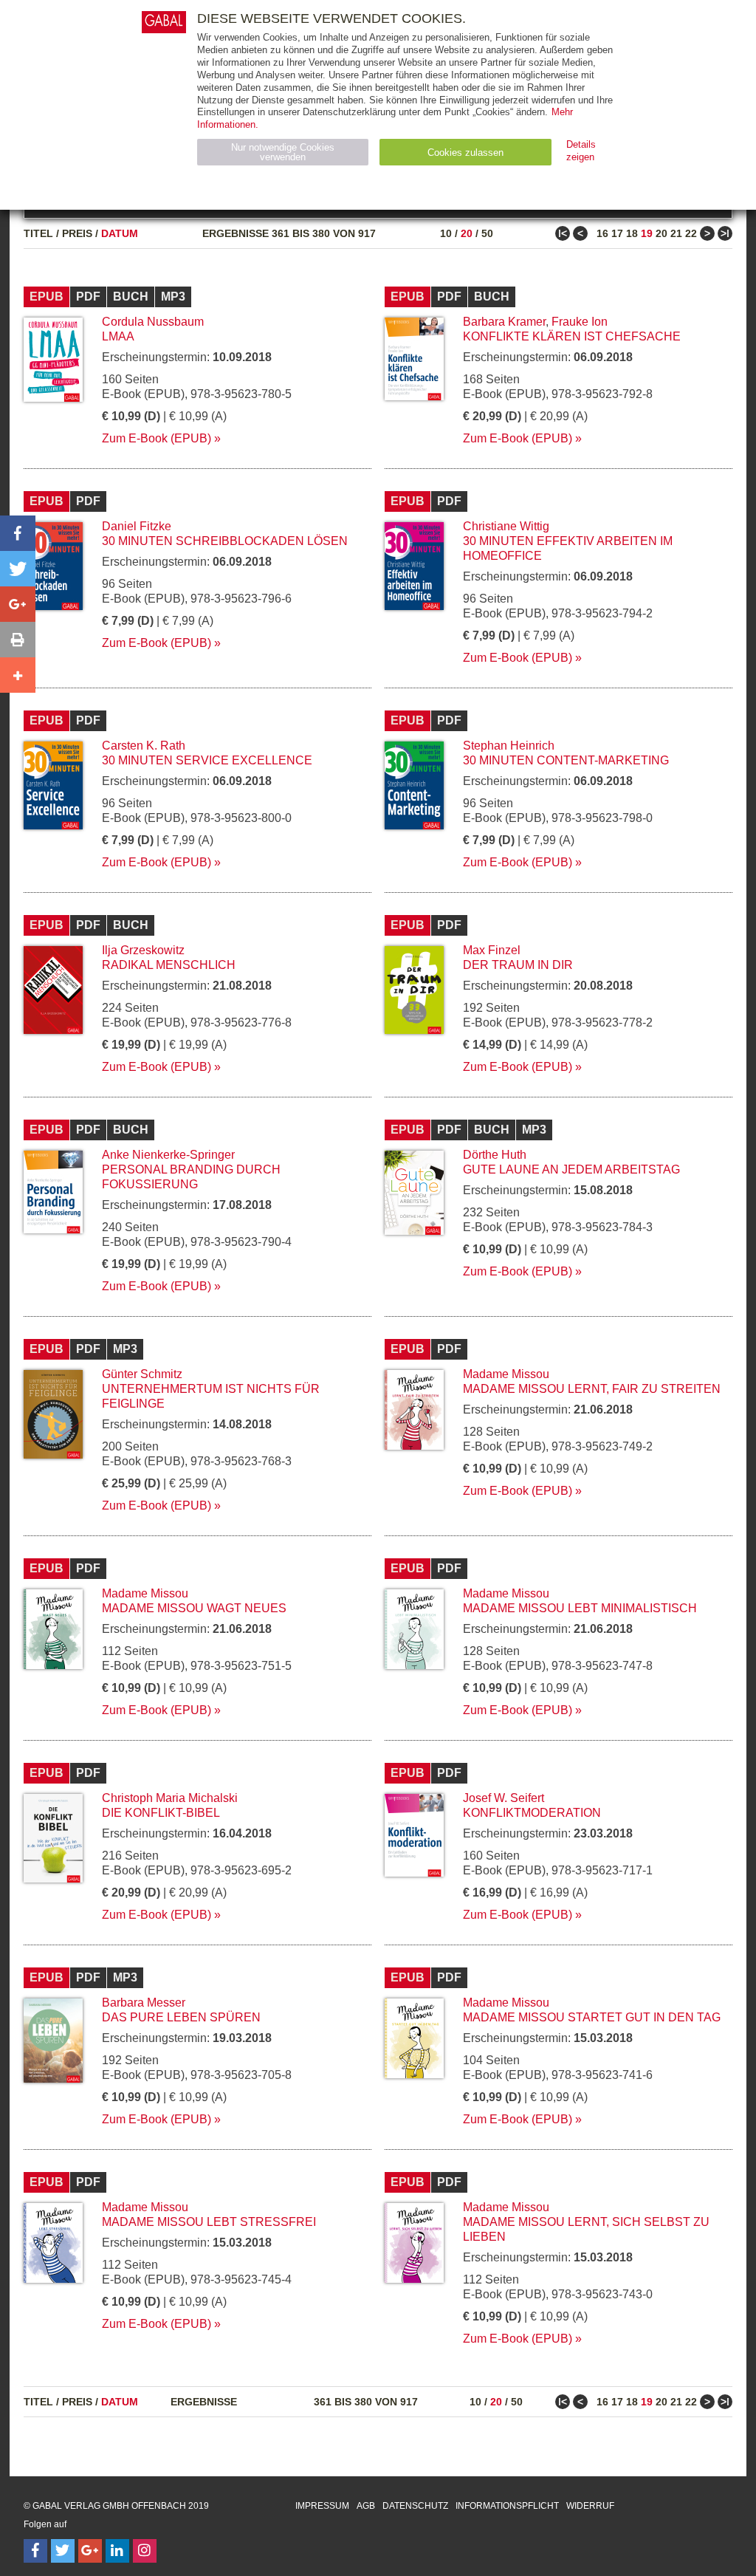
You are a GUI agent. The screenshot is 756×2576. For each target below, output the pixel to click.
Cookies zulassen (465, 153)
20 (467, 233)
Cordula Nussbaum (153, 322)
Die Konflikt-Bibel (161, 1813)
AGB (366, 2506)
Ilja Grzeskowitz (143, 950)
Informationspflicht (507, 2506)
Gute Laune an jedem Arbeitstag (571, 1169)
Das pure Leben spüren (181, 2017)
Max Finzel (492, 950)
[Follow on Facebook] (35, 2551)
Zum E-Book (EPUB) (157, 438)
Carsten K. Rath (144, 746)
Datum (120, 233)
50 (487, 233)
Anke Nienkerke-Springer (168, 1155)
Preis (77, 233)
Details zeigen (581, 151)
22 (691, 233)
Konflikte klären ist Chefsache (572, 336)
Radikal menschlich (169, 965)
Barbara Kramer (504, 322)
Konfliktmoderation (532, 1813)
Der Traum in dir (518, 965)
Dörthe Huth (495, 1155)
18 (632, 233)
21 (676, 233)
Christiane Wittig (506, 526)
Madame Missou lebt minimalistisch (580, 1608)
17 (617, 233)
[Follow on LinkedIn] (117, 2551)
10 (446, 233)
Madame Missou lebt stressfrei (209, 2222)
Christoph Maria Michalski (170, 1798)
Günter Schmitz (142, 1374)
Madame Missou (506, 1374)
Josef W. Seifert (504, 1798)
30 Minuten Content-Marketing (566, 760)
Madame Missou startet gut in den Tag (592, 2017)
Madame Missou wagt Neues (194, 1608)
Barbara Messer (144, 2003)
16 (602, 233)
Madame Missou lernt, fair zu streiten (592, 1389)
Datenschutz (415, 2506)
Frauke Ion (580, 322)
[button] (18, 533)
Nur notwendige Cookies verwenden (283, 152)
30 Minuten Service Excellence (207, 760)
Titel (38, 233)
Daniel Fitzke (137, 526)
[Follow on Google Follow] (90, 2551)
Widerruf (590, 2506)
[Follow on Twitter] (63, 2551)
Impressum (322, 2506)
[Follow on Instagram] (145, 2551)
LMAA (118, 336)
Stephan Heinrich (509, 746)
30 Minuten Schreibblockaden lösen (225, 541)
